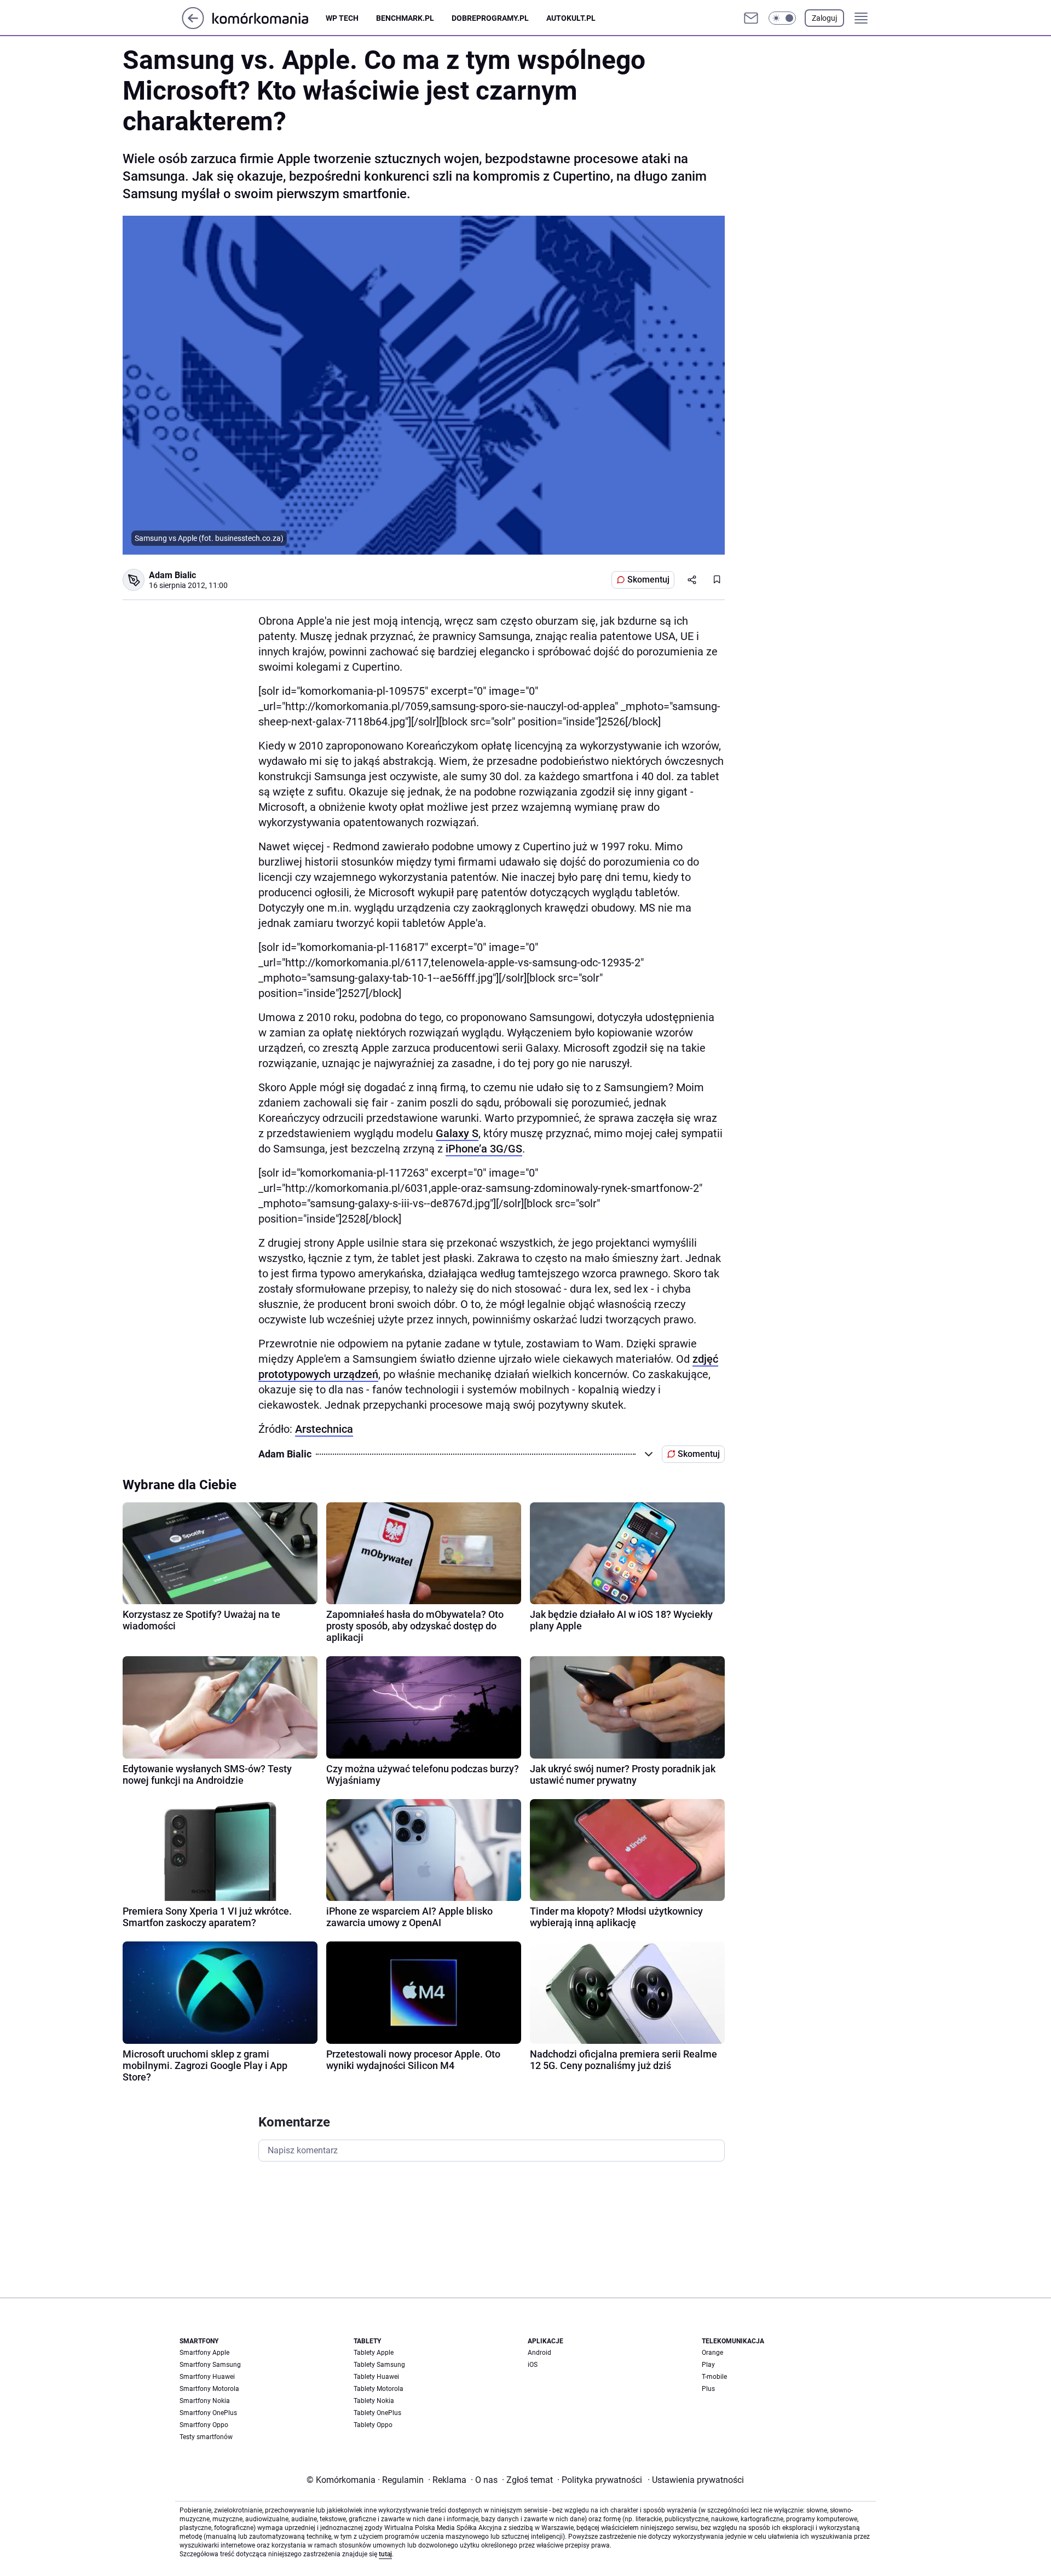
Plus (708, 2389)
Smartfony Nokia (205, 2401)
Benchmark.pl (405, 18)
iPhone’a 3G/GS (484, 1149)
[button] (782, 18)
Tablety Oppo (373, 2425)
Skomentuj (648, 580)
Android (539, 2353)
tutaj (385, 2554)
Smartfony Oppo (204, 2425)
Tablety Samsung (379, 2365)
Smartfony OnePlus (208, 2413)
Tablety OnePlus (377, 2413)
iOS (533, 2365)
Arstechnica (324, 1429)
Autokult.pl (571, 18)
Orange (712, 2353)
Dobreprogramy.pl (490, 18)
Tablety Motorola (379, 2389)
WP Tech (342, 18)
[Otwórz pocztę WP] (751, 18)
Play (708, 2365)
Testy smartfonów (206, 2437)
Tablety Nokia (374, 2401)
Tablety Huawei (376, 2377)
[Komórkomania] (269, 18)
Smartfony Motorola (209, 2389)
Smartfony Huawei (207, 2377)
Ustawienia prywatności (696, 2480)
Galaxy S (457, 1133)
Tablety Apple (374, 2353)
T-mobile (714, 2377)
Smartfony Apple (204, 2353)
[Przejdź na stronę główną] (193, 26)
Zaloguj (824, 18)
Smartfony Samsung (210, 2365)
